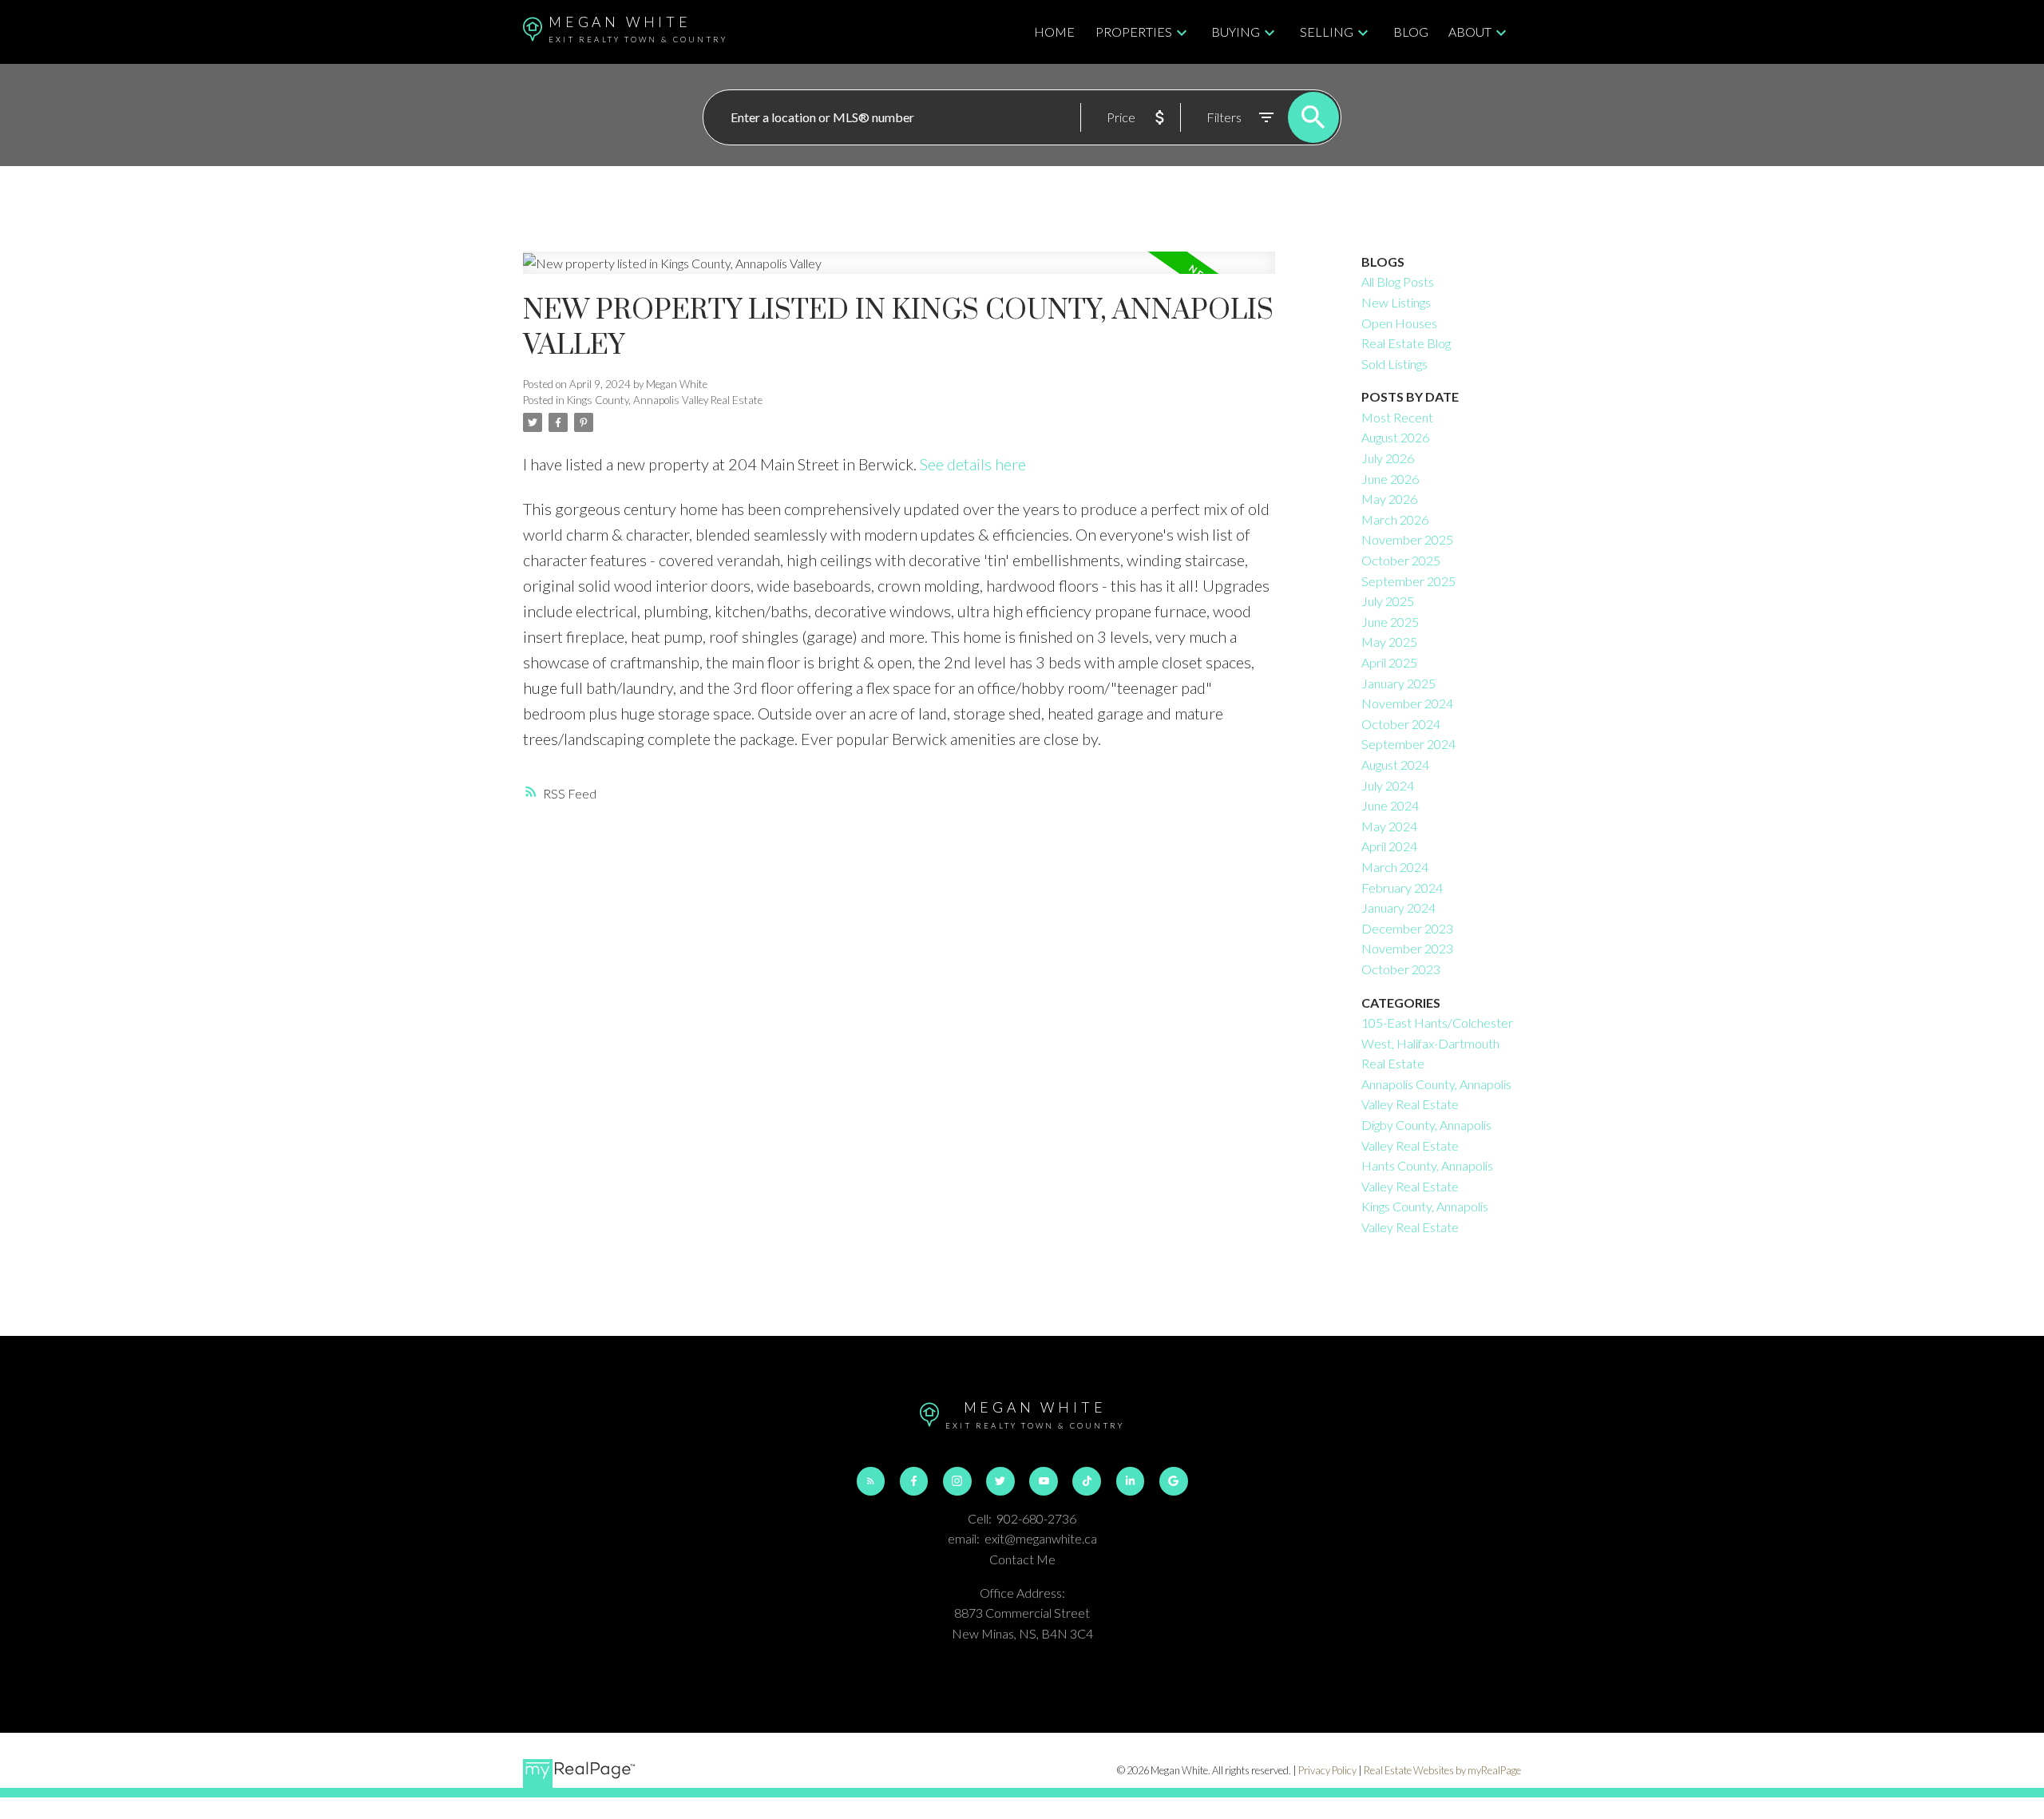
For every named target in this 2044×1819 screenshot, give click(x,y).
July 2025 (1388, 601)
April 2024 (1389, 846)
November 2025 (1407, 539)
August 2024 (1395, 765)
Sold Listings (1394, 364)
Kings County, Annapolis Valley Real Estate (665, 400)
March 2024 (1395, 867)
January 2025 (1398, 683)
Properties (1134, 32)
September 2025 (1408, 581)
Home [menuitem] (1054, 32)
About (1470, 32)
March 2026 (1395, 519)
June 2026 (1390, 479)
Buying (1236, 32)
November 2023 (1407, 948)
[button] (871, 1481)
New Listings (1396, 302)
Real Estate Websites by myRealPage (1442, 1770)
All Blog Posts (1398, 281)
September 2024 (1408, 744)
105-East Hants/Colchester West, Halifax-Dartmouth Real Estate (1437, 1043)
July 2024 (1388, 785)
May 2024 (1389, 826)
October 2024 (1401, 724)
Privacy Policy (1327, 1770)
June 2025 (1390, 622)
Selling (1327, 32)
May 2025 (1389, 642)
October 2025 (1401, 560)
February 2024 (1402, 888)
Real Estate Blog (1406, 343)
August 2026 (1395, 437)
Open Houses (1399, 323)
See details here (973, 464)
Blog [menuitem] (1411, 32)
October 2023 (1401, 969)
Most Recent (1397, 417)
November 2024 (1407, 703)
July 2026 (1388, 458)
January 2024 (1398, 908)
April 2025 (1389, 662)
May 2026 (1389, 499)
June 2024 (1390, 805)
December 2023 (1407, 928)
